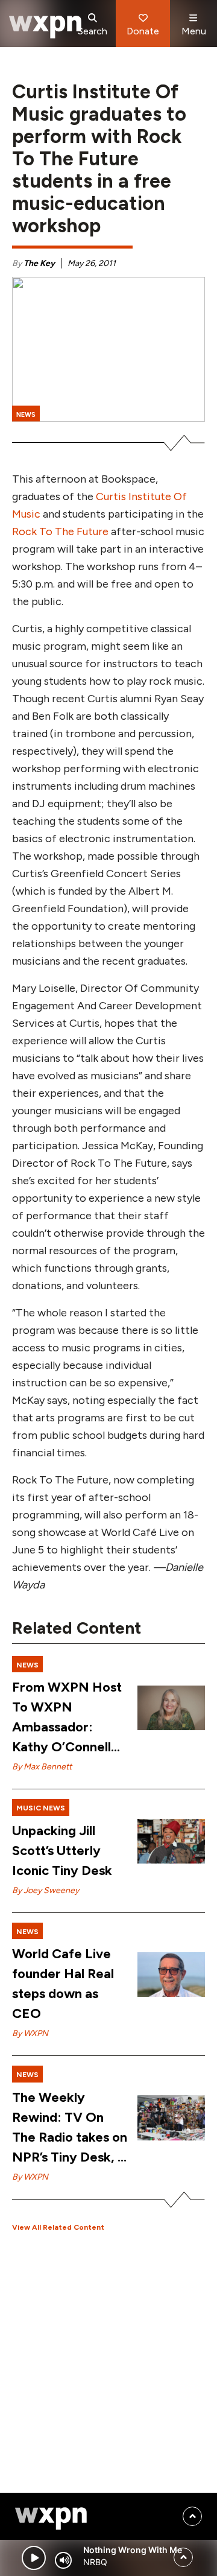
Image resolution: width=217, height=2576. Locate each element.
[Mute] (63, 2560)
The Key (39, 263)
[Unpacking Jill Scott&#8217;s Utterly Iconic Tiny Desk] (171, 1842)
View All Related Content (58, 2227)
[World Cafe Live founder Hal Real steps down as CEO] (171, 1975)
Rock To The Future (60, 531)
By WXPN (30, 2033)
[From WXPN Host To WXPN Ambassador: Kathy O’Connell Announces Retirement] (171, 1708)
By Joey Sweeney (46, 1890)
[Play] (34, 2558)
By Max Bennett (42, 1767)
